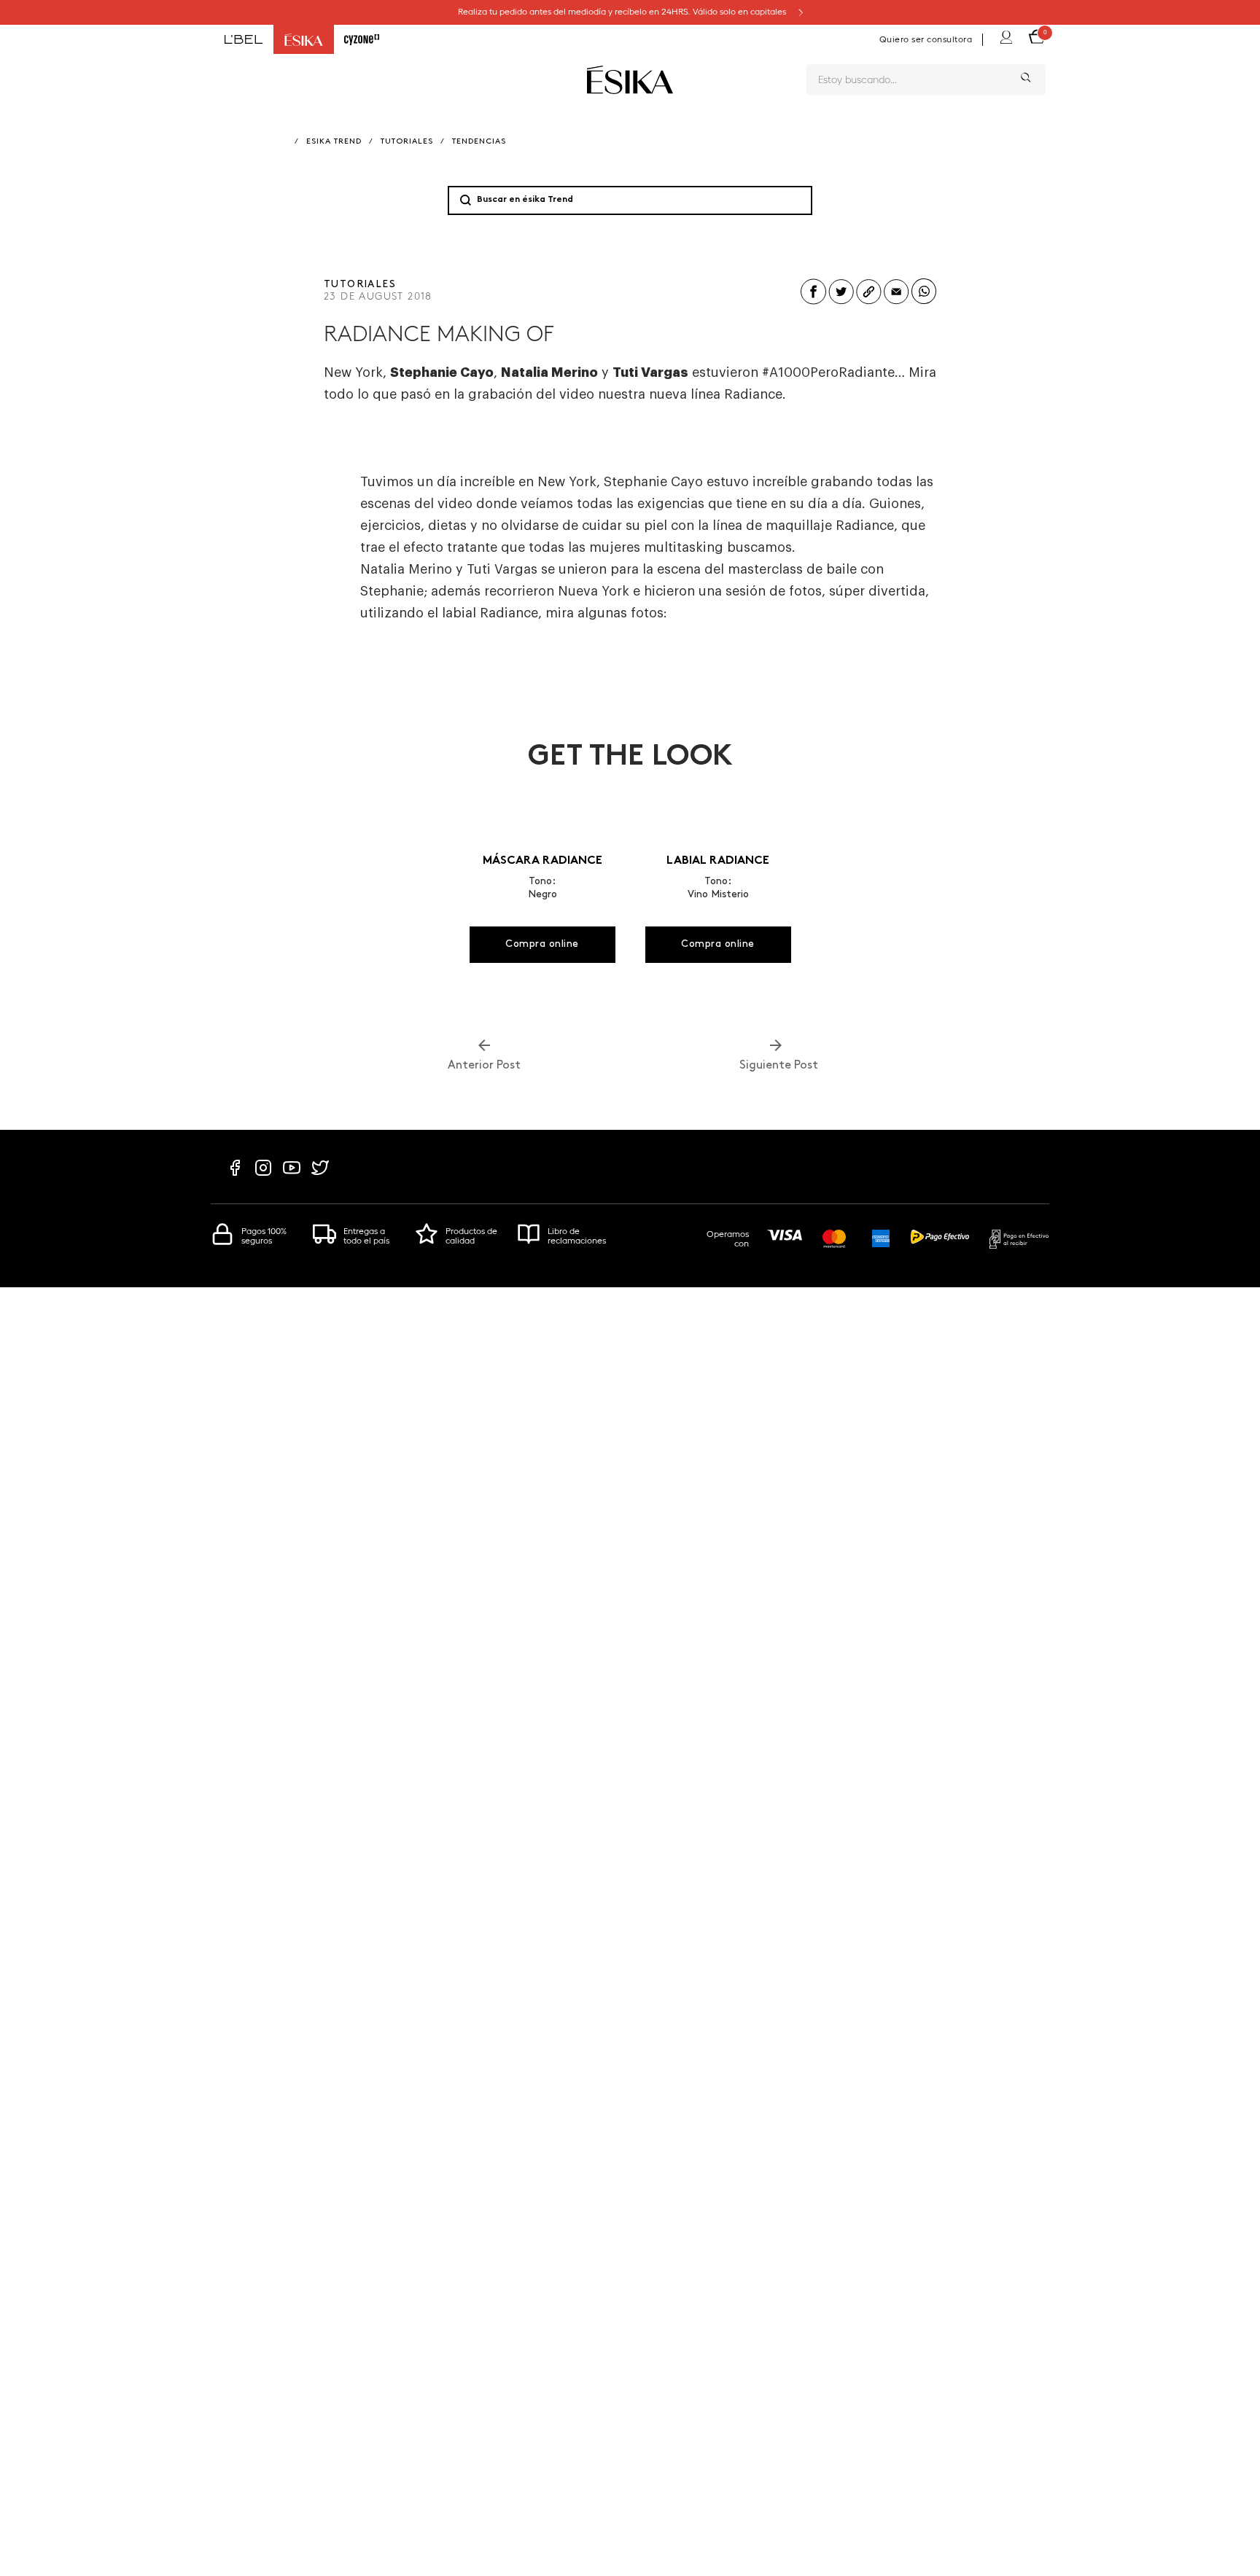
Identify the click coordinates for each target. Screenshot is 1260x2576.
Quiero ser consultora (926, 39)
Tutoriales (407, 142)
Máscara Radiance (542, 861)
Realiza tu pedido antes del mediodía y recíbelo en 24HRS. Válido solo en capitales (623, 12)
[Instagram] (263, 1175)
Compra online (542, 944)
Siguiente (776, 1066)
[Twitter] (320, 1175)
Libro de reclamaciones (577, 1236)
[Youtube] (292, 1175)
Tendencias (479, 142)
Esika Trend (334, 142)
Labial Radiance (718, 861)
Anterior (484, 1066)
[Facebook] (235, 1175)
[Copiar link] (869, 303)
